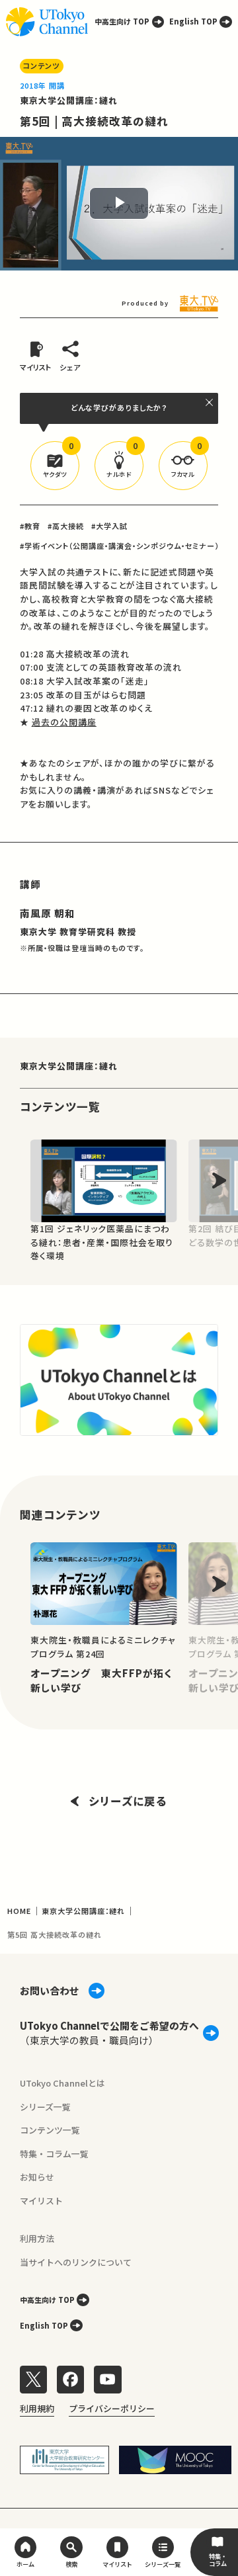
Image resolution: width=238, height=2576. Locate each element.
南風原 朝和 (48, 913)
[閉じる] (210, 402)
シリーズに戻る (128, 1801)
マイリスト (41, 2201)
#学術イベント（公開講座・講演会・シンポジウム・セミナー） (120, 546)
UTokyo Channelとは (62, 2083)
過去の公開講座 (64, 722)
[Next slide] (219, 1181)
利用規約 (37, 2408)
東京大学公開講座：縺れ (69, 100)
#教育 (30, 526)
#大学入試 (109, 526)
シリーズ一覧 (45, 2107)
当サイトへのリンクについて (76, 2262)
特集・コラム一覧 (54, 2154)
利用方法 (37, 2238)
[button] (55, 466)
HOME (19, 1911)
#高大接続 (66, 526)
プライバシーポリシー (112, 2408)
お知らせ (37, 2177)
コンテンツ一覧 (50, 2130)
